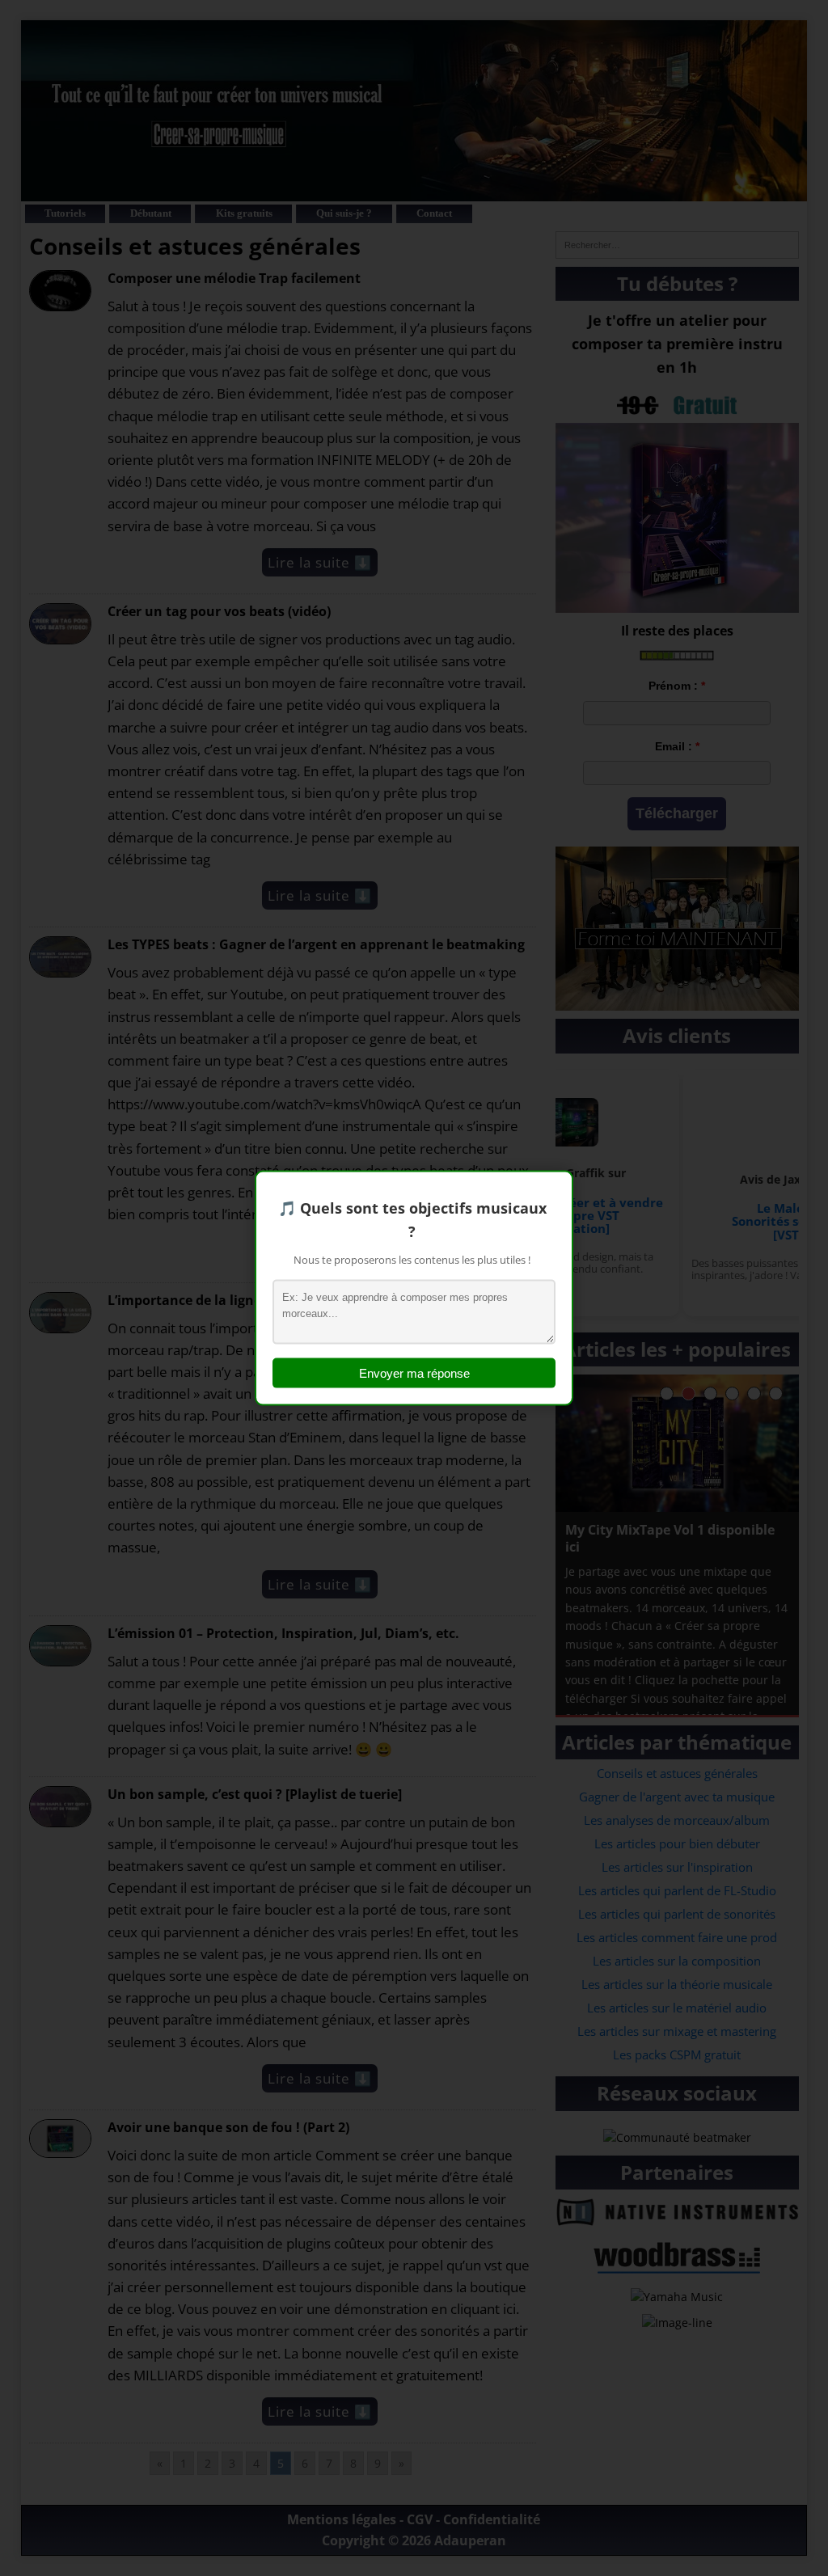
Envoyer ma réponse (414, 1372)
